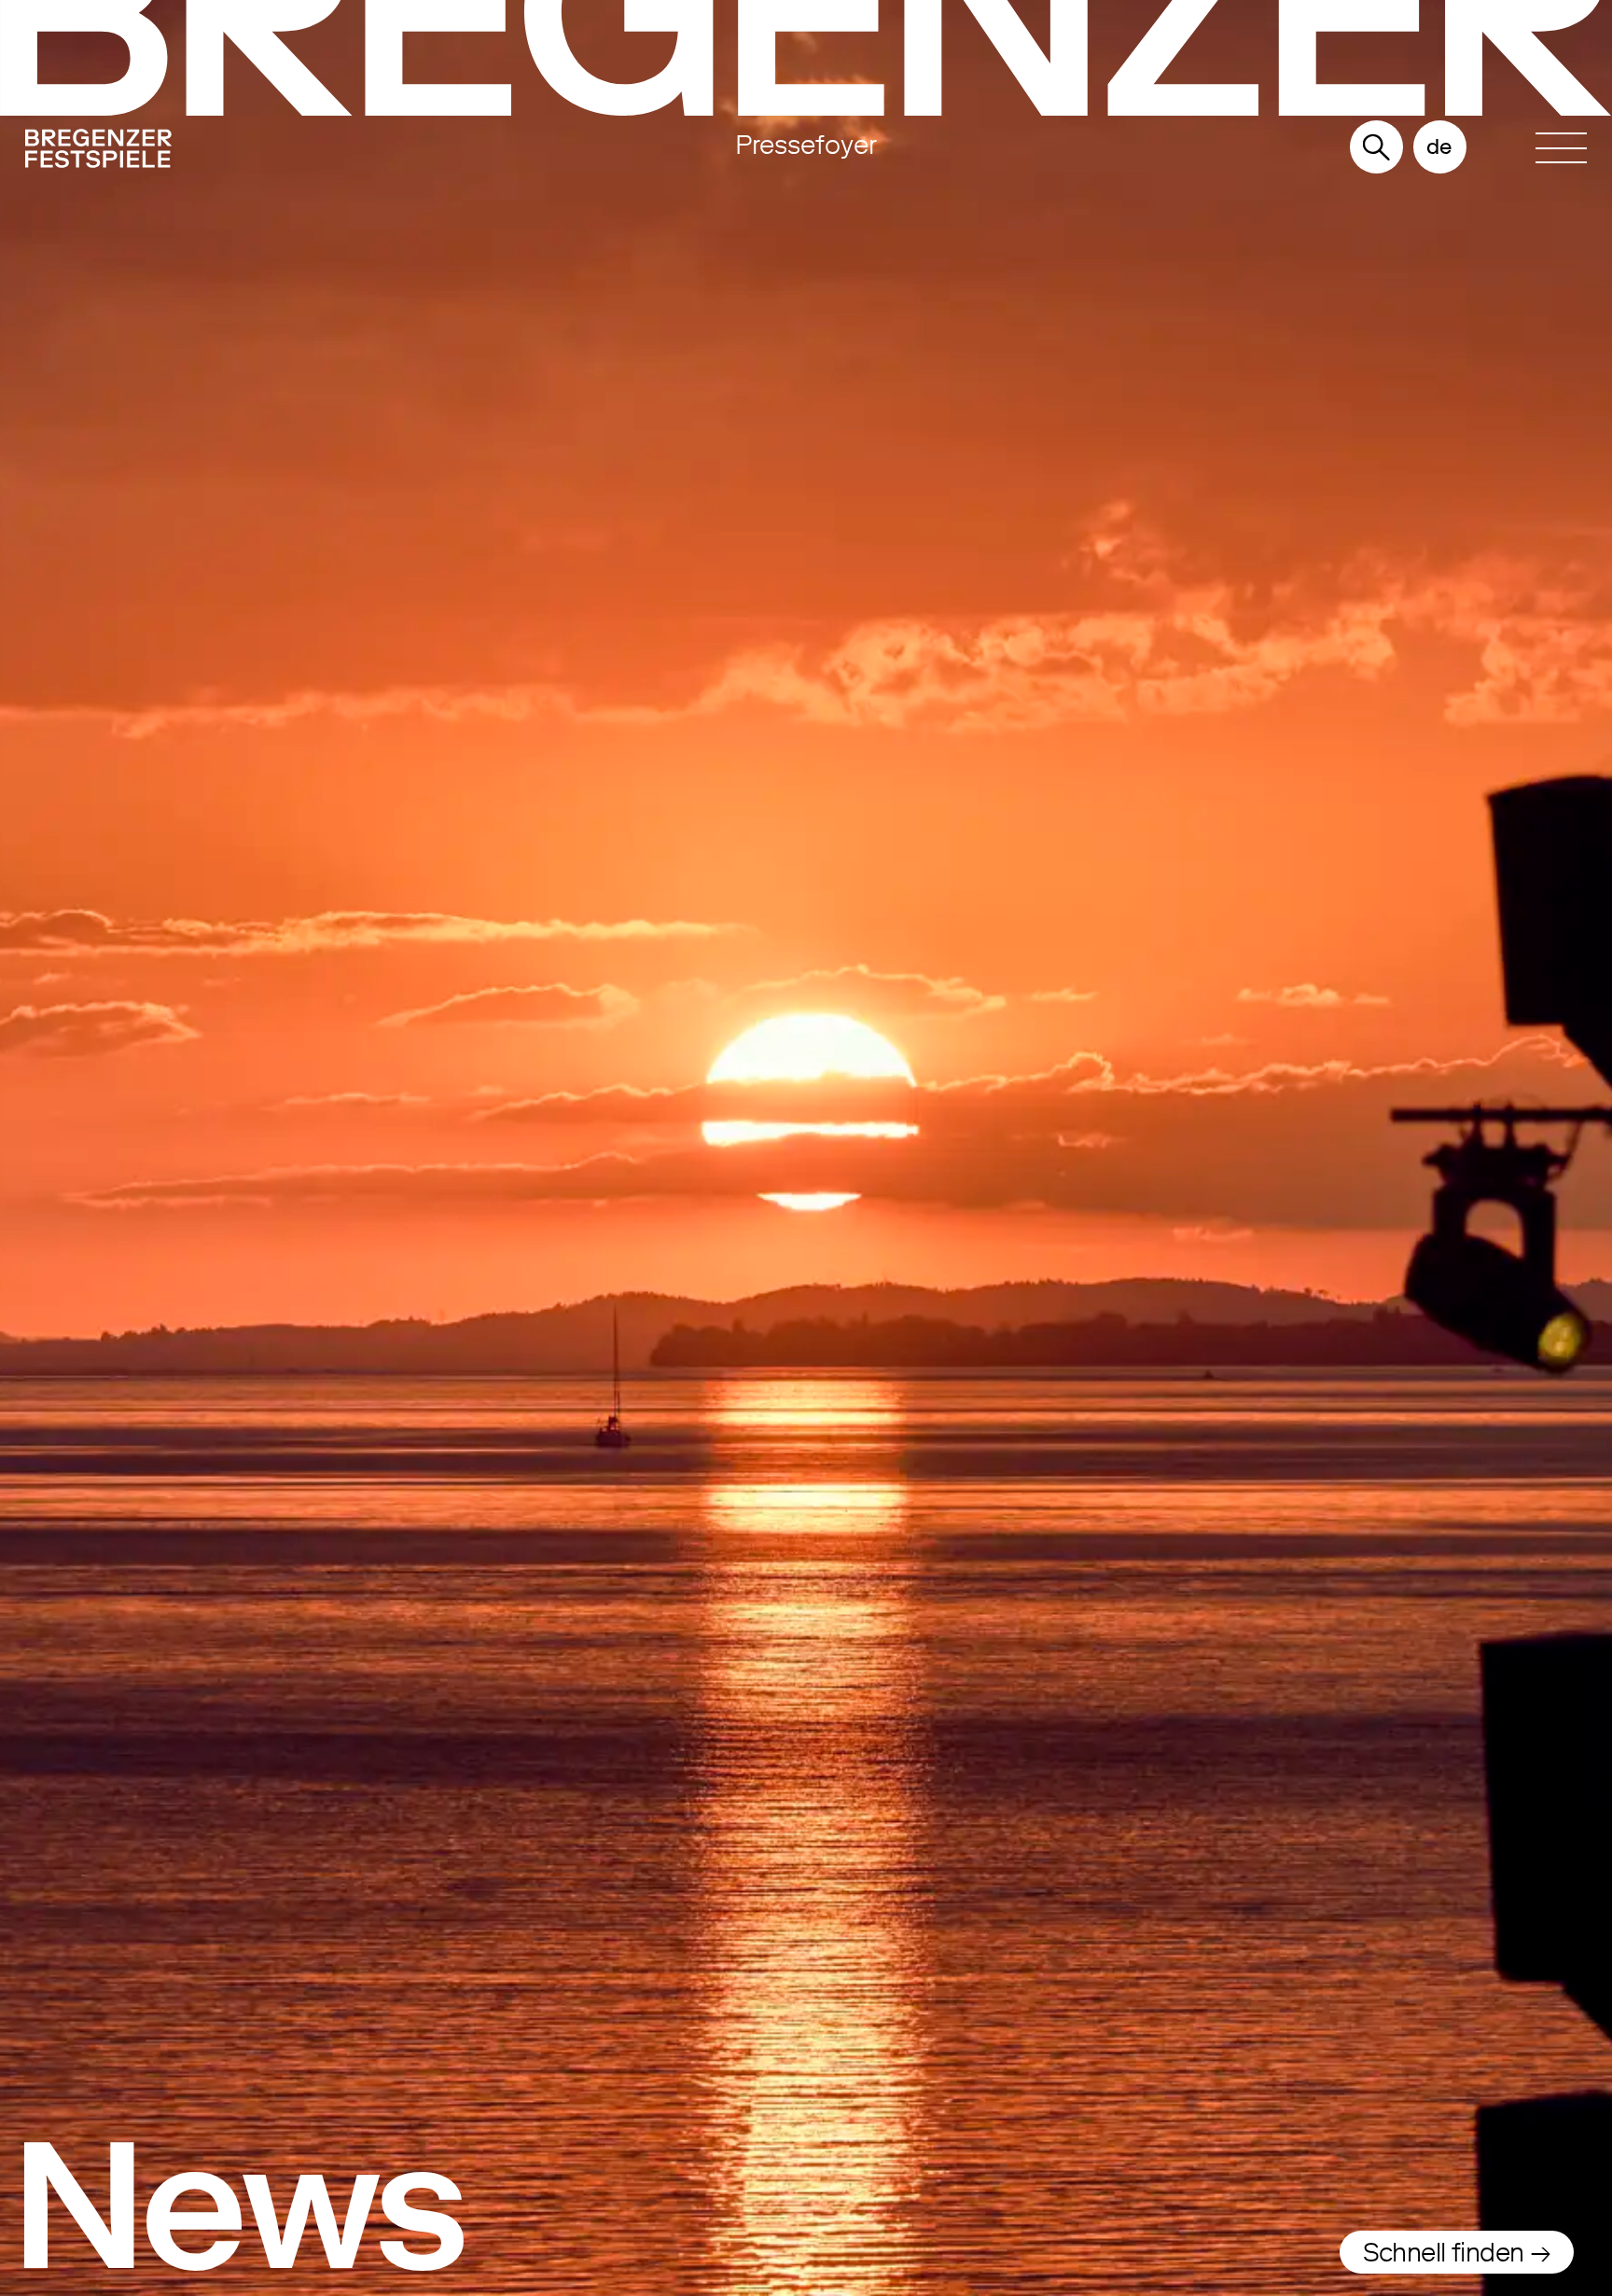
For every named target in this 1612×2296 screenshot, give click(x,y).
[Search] (1376, 149)
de (1439, 146)
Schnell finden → (1457, 2252)
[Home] (259, 153)
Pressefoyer (806, 145)
